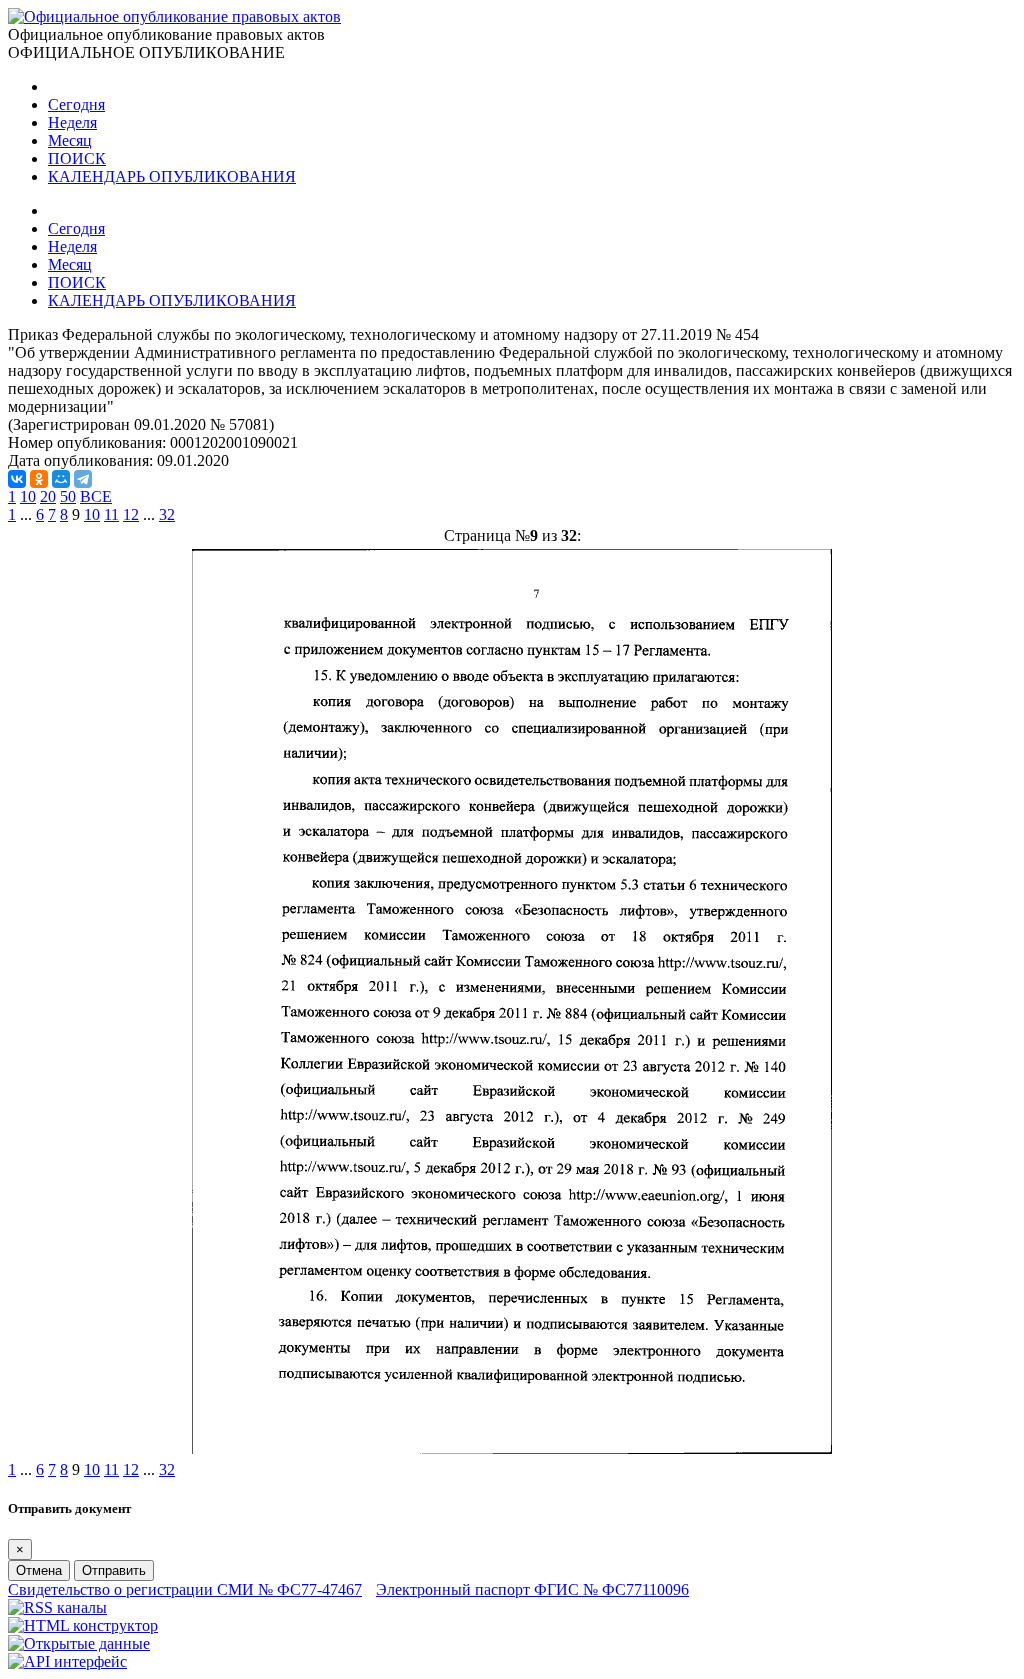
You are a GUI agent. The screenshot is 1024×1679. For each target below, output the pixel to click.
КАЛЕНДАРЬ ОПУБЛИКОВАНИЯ (172, 176)
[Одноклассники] (39, 479)
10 (28, 496)
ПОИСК (77, 158)
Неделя (72, 122)
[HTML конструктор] (83, 1625)
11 (111, 514)
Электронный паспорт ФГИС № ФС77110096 (532, 1589)
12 (131, 514)
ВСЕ (96, 496)
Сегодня (76, 104)
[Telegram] (83, 479)
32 (167, 514)
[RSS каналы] (57, 1607)
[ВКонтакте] (17, 479)
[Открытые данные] (79, 1643)
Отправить (114, 1570)
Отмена (39, 1570)
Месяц (70, 140)
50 (68, 496)
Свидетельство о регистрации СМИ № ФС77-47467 (185, 1589)
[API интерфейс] (67, 1661)
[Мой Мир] (61, 479)
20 (48, 496)
